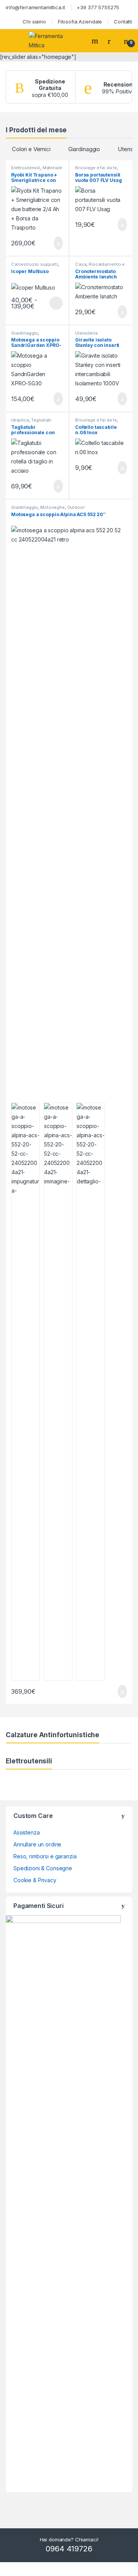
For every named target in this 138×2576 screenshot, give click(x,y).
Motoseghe (53, 507)
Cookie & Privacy (35, 1880)
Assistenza (27, 1832)
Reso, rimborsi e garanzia (45, 1856)
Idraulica (20, 420)
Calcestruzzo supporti (34, 264)
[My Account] (112, 41)
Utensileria (86, 333)
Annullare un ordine (37, 1844)
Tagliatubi (41, 420)
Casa (81, 264)
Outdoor (76, 507)
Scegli (55, 303)
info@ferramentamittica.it (35, 7)
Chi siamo (34, 22)
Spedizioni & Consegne (43, 1868)
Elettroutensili (26, 168)
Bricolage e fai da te (96, 168)
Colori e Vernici (31, 149)
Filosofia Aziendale (80, 22)
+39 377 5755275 (98, 7)
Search (96, 41)
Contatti (123, 22)
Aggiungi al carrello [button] (52, 243)
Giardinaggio (84, 149)
